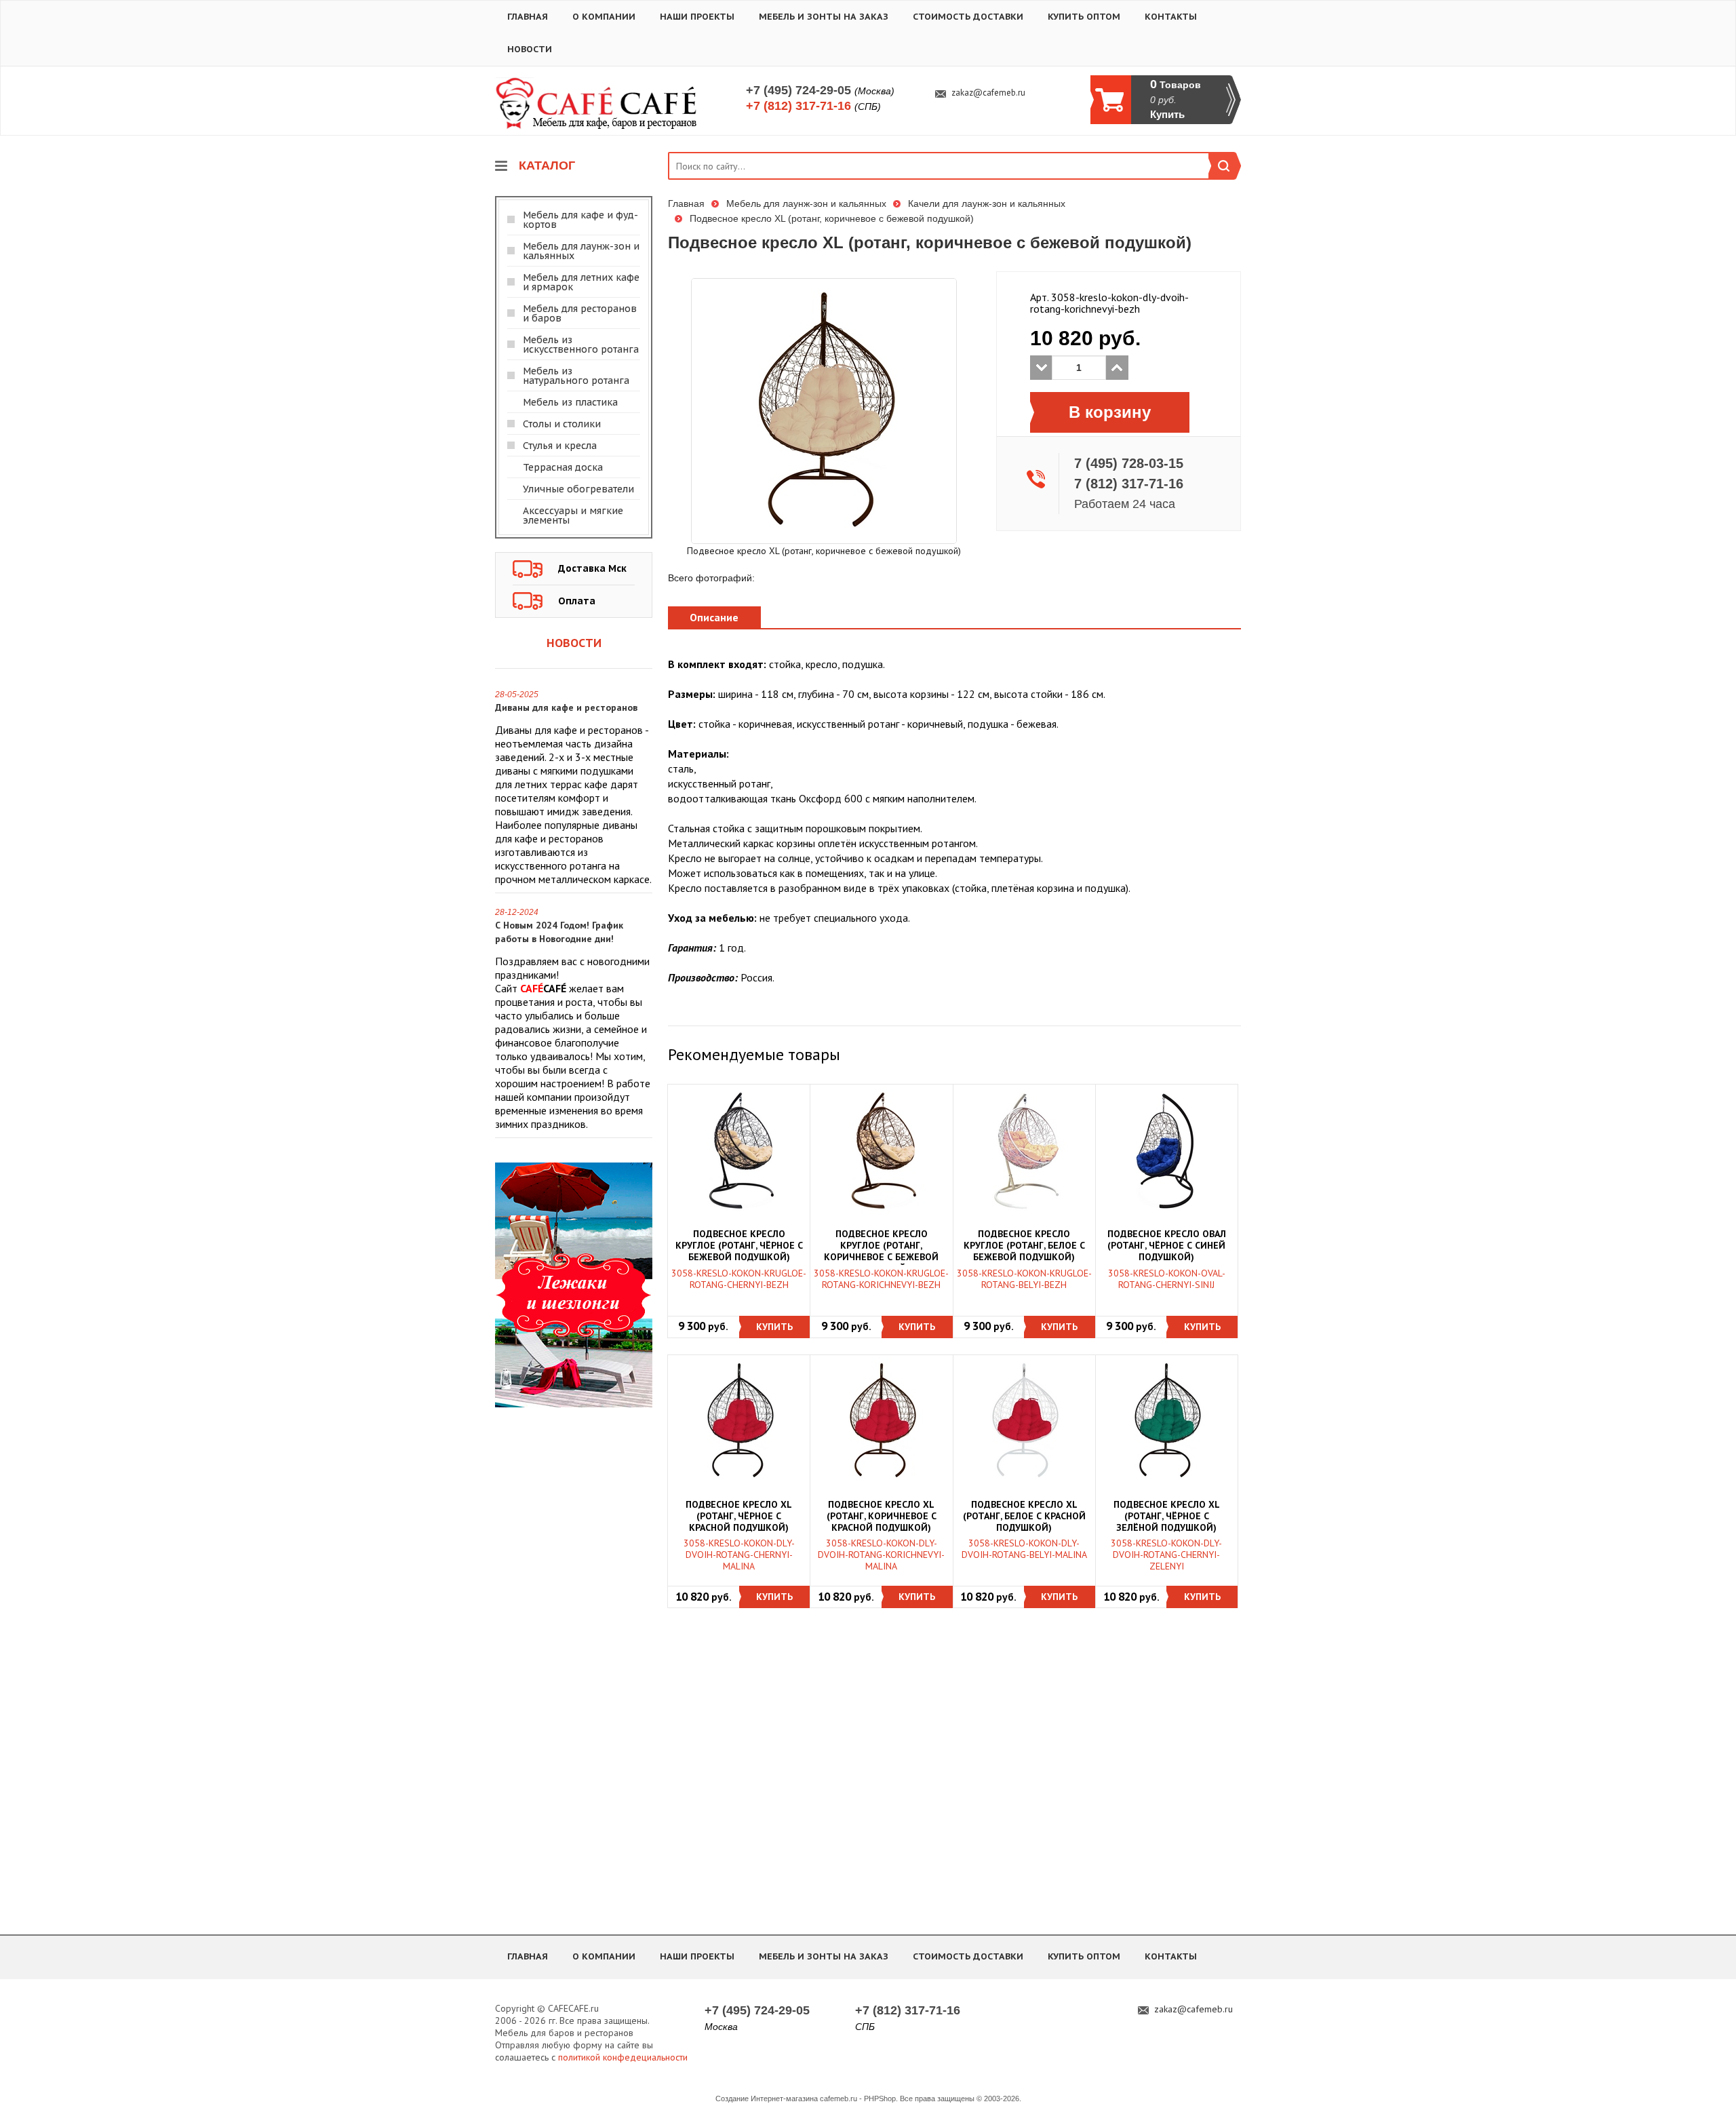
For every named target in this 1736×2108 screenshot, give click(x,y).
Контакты (1171, 17)
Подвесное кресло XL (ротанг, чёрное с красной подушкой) (739, 1516)
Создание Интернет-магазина (767, 2099)
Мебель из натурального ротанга (576, 376)
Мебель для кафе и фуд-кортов (580, 220)
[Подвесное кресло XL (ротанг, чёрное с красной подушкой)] (739, 1421)
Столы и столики (562, 424)
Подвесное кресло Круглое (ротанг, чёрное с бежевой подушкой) (739, 1246)
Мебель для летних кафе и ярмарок (581, 282)
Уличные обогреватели (578, 489)
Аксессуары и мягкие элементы (573, 515)
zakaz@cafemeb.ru (988, 93)
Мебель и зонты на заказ (824, 17)
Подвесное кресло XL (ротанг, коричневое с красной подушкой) (882, 1516)
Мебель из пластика (570, 402)
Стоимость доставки (968, 17)
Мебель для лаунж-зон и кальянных (581, 251)
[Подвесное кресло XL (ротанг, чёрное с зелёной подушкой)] (1166, 1421)
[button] (775, 1327)
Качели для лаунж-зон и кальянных (987, 203)
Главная (528, 17)
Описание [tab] (714, 617)
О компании (604, 17)
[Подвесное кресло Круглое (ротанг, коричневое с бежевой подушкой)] (882, 1151)
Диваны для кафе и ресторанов (566, 707)
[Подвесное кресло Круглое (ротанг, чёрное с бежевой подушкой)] (739, 1151)
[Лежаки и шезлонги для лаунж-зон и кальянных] (574, 1284)
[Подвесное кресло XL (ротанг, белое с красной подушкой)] (1024, 1421)
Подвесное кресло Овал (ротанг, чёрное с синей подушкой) (1167, 1246)
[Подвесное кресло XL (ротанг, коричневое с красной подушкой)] (882, 1421)
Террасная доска (563, 467)
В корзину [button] (1110, 412)
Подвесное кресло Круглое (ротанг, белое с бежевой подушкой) (1024, 1246)
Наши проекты (697, 17)
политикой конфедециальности (623, 2057)
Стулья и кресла (560, 446)
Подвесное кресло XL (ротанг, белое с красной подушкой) (1024, 1516)
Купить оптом (1084, 17)
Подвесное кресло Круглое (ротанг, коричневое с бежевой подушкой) (881, 1247)
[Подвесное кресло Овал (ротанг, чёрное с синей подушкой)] (1166, 1151)
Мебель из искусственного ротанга (581, 345)
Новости (530, 49)
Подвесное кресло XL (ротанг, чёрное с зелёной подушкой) (1167, 1516)
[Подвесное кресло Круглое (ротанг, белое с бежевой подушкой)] (1024, 1151)
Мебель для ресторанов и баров (580, 313)
